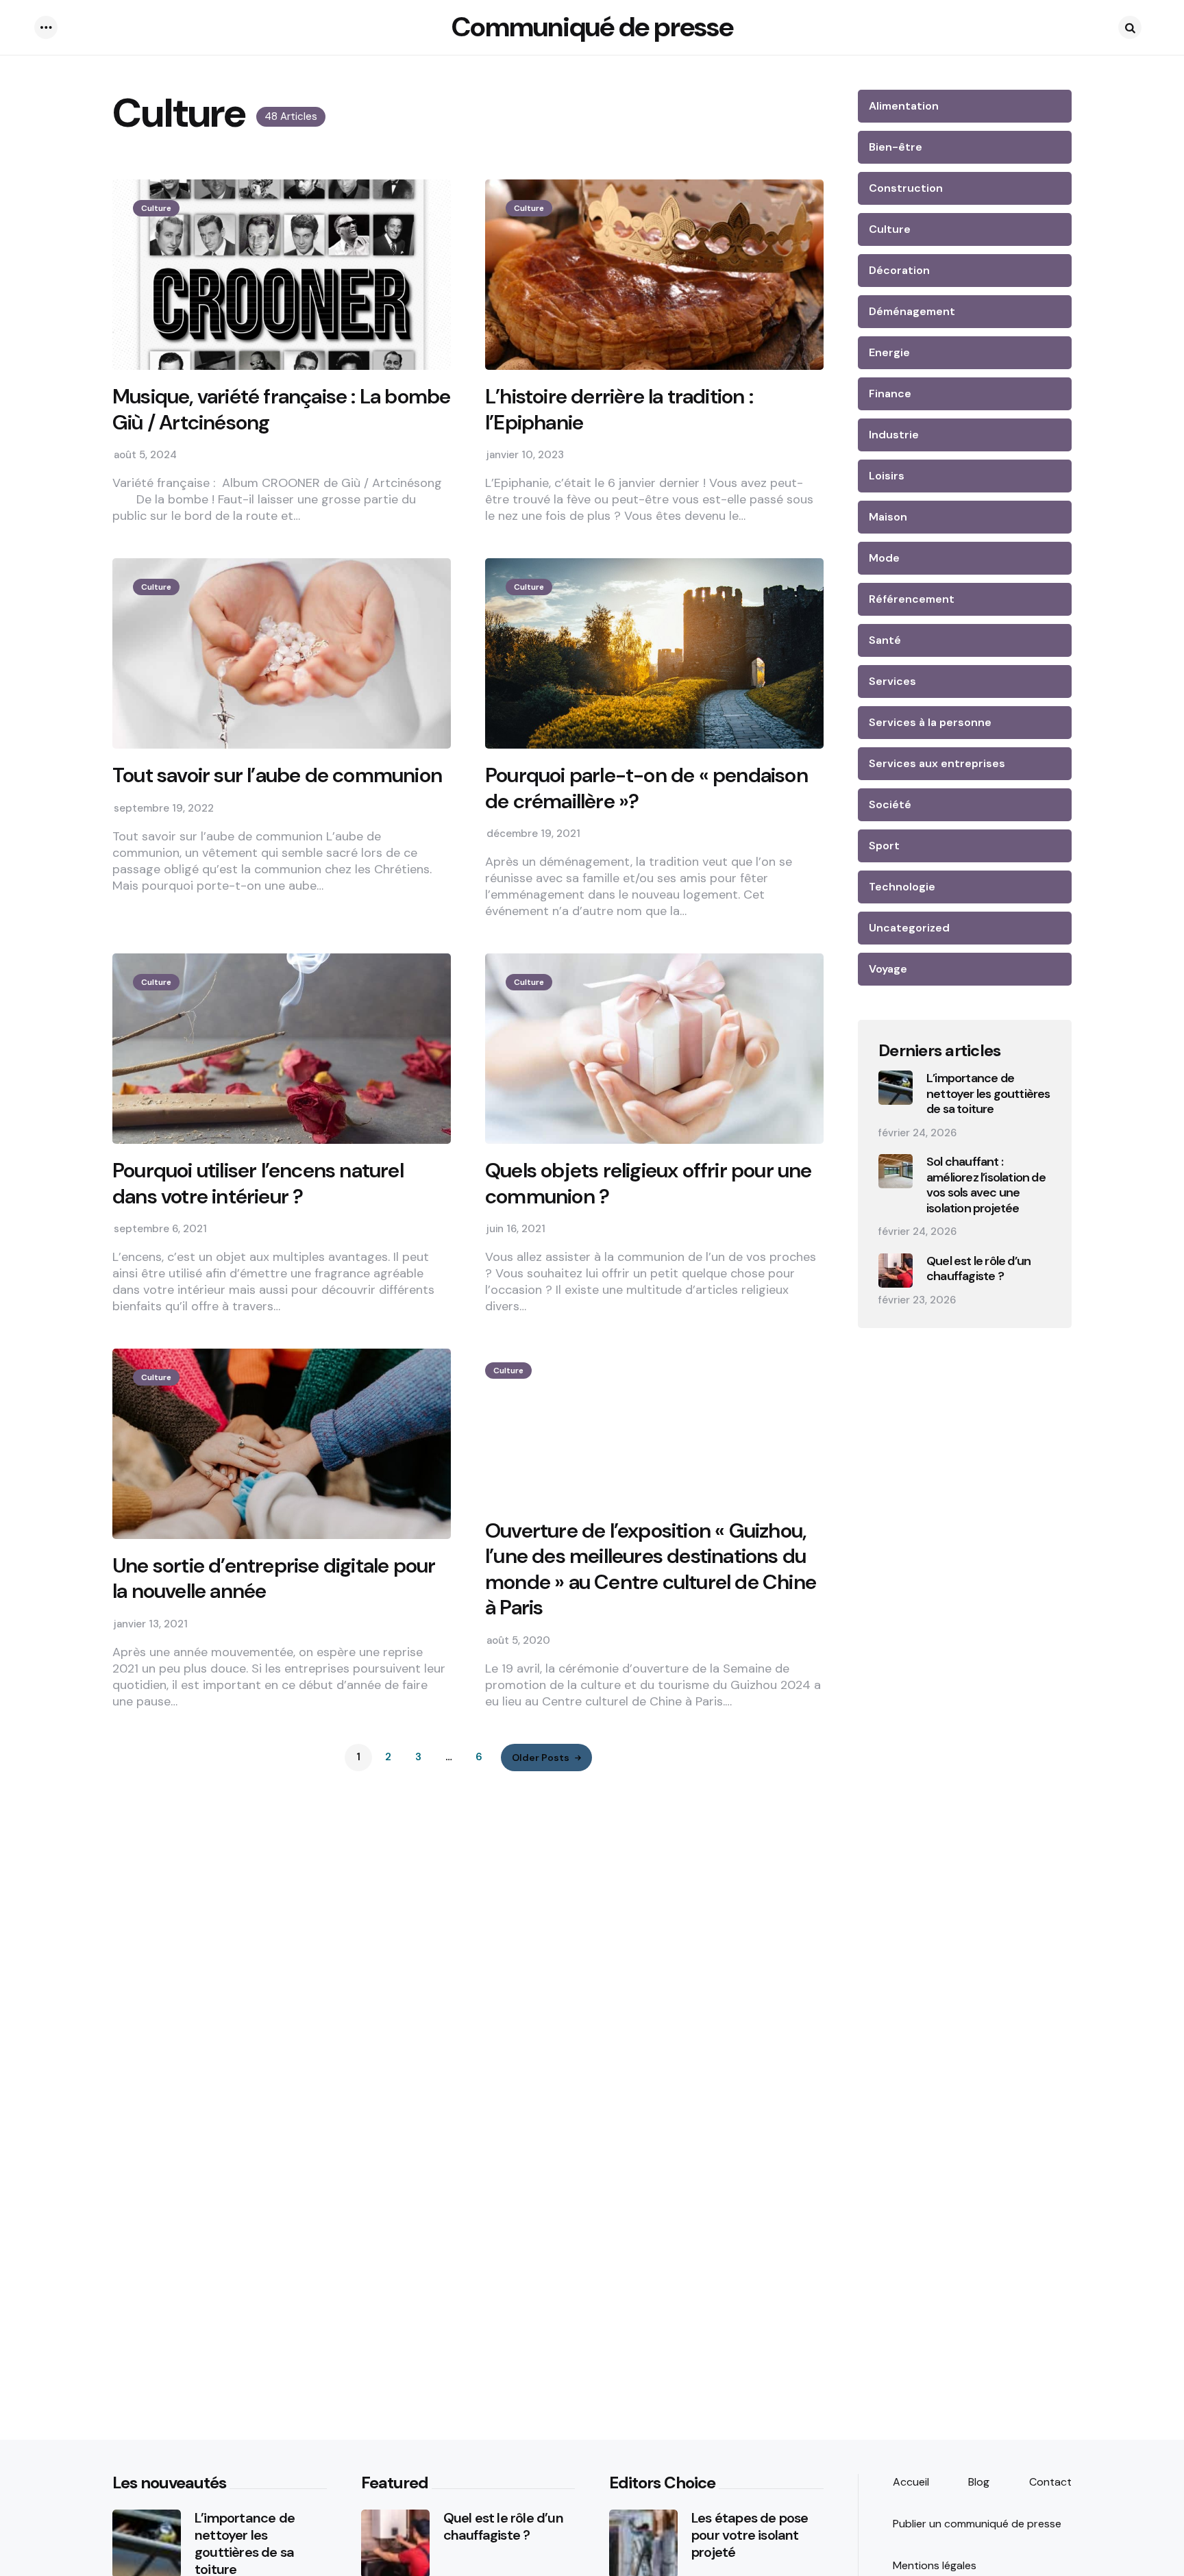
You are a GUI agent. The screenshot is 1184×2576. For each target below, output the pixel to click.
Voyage (888, 969)
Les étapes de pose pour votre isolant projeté (750, 2535)
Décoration (899, 270)
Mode (884, 558)
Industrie (894, 435)
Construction (906, 188)
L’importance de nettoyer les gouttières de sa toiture (988, 1094)
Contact (1050, 2482)
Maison (888, 517)
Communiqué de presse (592, 27)
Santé (885, 640)
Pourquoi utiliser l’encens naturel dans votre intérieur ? (258, 1183)
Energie (889, 352)
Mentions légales (935, 2565)
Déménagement (912, 311)
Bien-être (896, 147)
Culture (156, 208)
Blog (979, 2482)
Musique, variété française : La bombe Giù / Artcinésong (281, 409)
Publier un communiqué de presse (977, 2524)
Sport (884, 846)
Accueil (911, 2482)
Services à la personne (930, 722)
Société (890, 804)
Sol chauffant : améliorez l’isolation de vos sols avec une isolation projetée (986, 1185)
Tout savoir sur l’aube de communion (277, 775)
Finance (890, 393)
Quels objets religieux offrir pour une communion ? (649, 1183)
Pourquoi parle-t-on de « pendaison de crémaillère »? (646, 788)
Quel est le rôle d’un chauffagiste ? (978, 1269)
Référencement (912, 599)
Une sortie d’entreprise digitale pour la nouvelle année (274, 1578)
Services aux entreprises (937, 763)
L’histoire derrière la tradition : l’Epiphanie (619, 409)
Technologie (902, 887)
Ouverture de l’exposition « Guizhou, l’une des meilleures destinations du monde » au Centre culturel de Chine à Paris (651, 1569)
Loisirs (887, 476)
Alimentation (904, 106)
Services (892, 681)
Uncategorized (909, 928)
